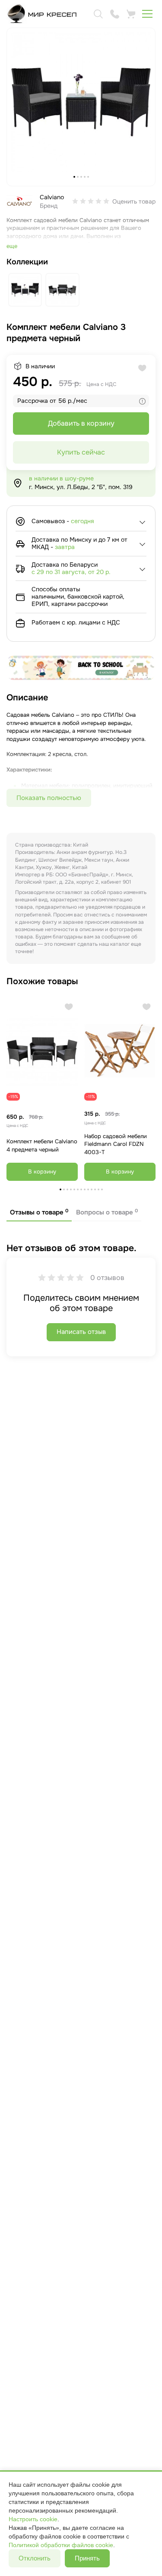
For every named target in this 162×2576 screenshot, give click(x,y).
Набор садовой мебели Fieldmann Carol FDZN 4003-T (116, 1144)
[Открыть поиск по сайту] (98, 14)
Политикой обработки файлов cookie (61, 2545)
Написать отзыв (81, 1332)
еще (12, 246)
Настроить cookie (33, 2519)
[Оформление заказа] (131, 14)
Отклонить (35, 2558)
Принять (87, 2558)
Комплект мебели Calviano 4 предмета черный (42, 1145)
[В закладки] (69, 1007)
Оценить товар (134, 201)
